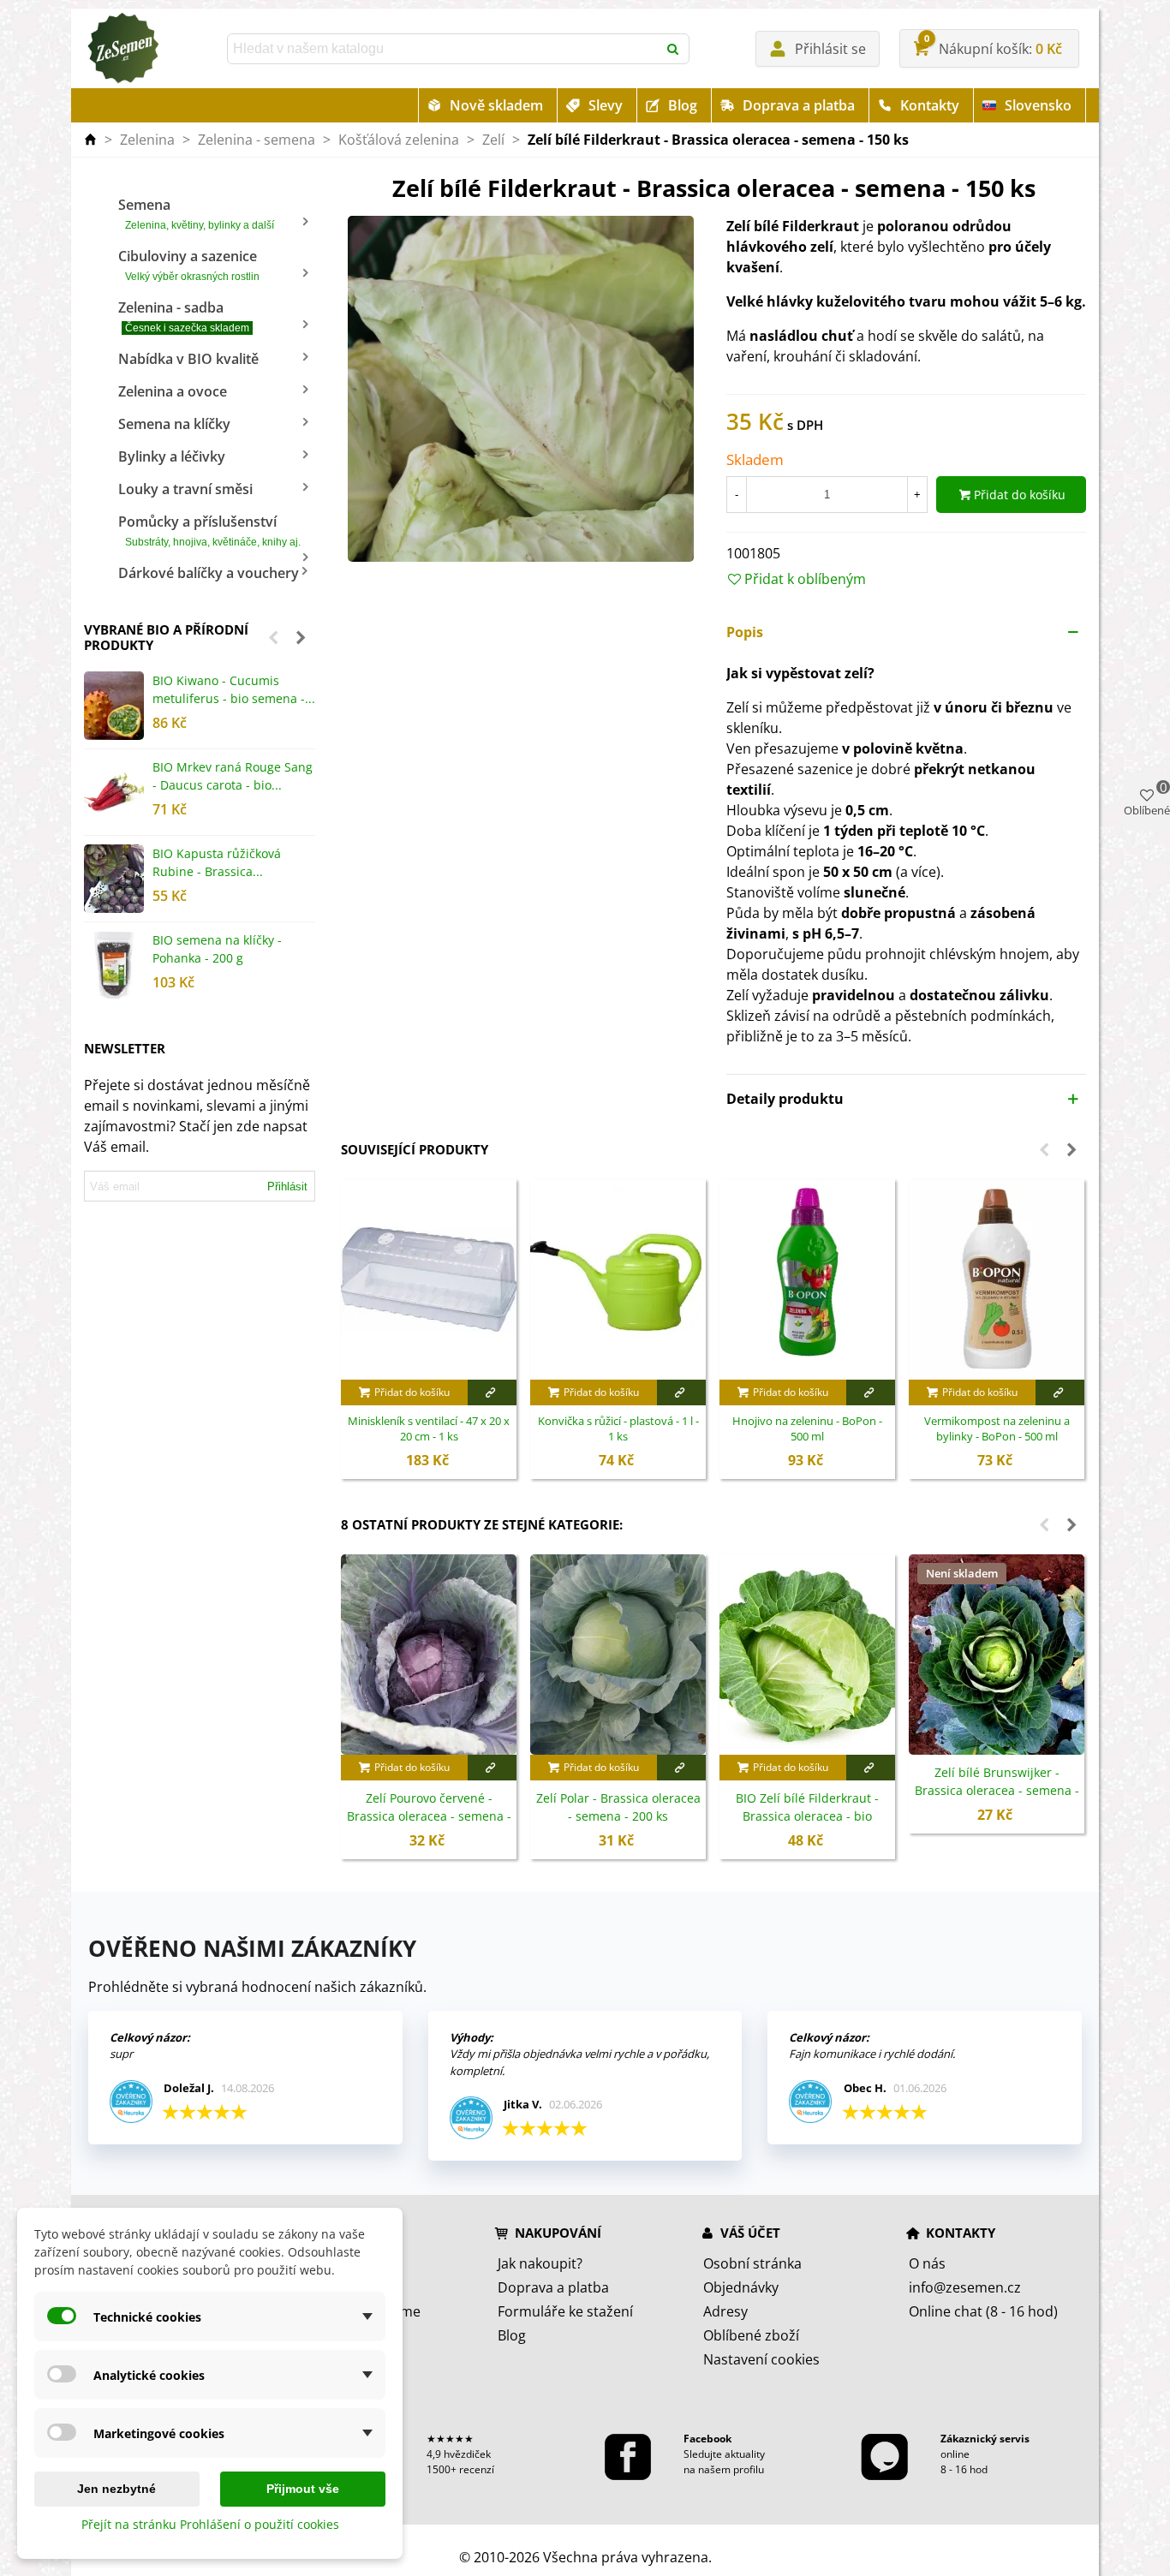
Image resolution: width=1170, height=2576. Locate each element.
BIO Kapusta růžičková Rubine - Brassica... (217, 862)
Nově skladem (496, 105)
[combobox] (444, 49)
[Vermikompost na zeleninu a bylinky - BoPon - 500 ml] (997, 1279)
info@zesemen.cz (965, 2287)
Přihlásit (287, 1187)
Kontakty (930, 105)
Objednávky (741, 2287)
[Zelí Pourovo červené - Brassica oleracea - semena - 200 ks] (429, 1655)
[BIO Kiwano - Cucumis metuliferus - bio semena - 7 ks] (114, 706)
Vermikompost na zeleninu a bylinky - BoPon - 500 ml (997, 1429)
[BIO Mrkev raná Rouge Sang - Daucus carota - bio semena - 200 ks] (114, 792)
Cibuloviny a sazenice (189, 265)
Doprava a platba (799, 105)
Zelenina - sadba (184, 316)
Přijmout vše (303, 2489)
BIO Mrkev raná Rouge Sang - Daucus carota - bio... (233, 776)
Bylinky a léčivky (172, 456)
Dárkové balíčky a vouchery (209, 573)
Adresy (725, 2311)
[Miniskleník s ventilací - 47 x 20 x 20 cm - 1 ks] (429, 1279)
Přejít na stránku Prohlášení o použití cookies (210, 2524)
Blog (683, 105)
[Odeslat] (674, 49)
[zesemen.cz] (122, 49)
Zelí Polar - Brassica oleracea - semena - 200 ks (618, 1807)
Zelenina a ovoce (173, 391)
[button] (273, 637)
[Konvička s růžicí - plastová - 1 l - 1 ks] (618, 1279)
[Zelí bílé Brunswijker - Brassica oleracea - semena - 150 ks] (997, 1655)
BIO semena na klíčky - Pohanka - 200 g (217, 949)
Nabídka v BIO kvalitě (188, 359)
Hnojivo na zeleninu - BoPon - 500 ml (807, 1429)
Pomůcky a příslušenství (209, 530)
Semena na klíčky (174, 424)
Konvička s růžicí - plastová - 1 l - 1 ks (618, 1429)
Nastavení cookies (761, 2359)
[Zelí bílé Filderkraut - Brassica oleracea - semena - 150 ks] (521, 388)
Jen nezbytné (116, 2489)
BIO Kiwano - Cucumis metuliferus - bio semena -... (234, 689)
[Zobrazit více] (492, 1392)
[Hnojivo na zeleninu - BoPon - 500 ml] (807, 1279)
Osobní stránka (752, 2263)
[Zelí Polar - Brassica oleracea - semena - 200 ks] (618, 1655)
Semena (196, 213)
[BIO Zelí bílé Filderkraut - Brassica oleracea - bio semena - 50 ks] (807, 1655)
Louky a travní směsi (185, 489)
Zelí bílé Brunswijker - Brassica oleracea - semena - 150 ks (997, 1790)
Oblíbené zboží (751, 2335)
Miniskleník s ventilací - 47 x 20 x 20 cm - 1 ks (429, 1429)
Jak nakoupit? (540, 2263)
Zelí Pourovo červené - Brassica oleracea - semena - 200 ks (429, 1816)
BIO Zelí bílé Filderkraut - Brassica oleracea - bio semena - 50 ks (807, 1816)
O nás (927, 2263)
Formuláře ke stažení (565, 2311)
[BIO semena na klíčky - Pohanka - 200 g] (114, 965)
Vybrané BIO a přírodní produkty (166, 637)
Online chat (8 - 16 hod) (983, 2311)
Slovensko (1038, 105)
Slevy (606, 105)
